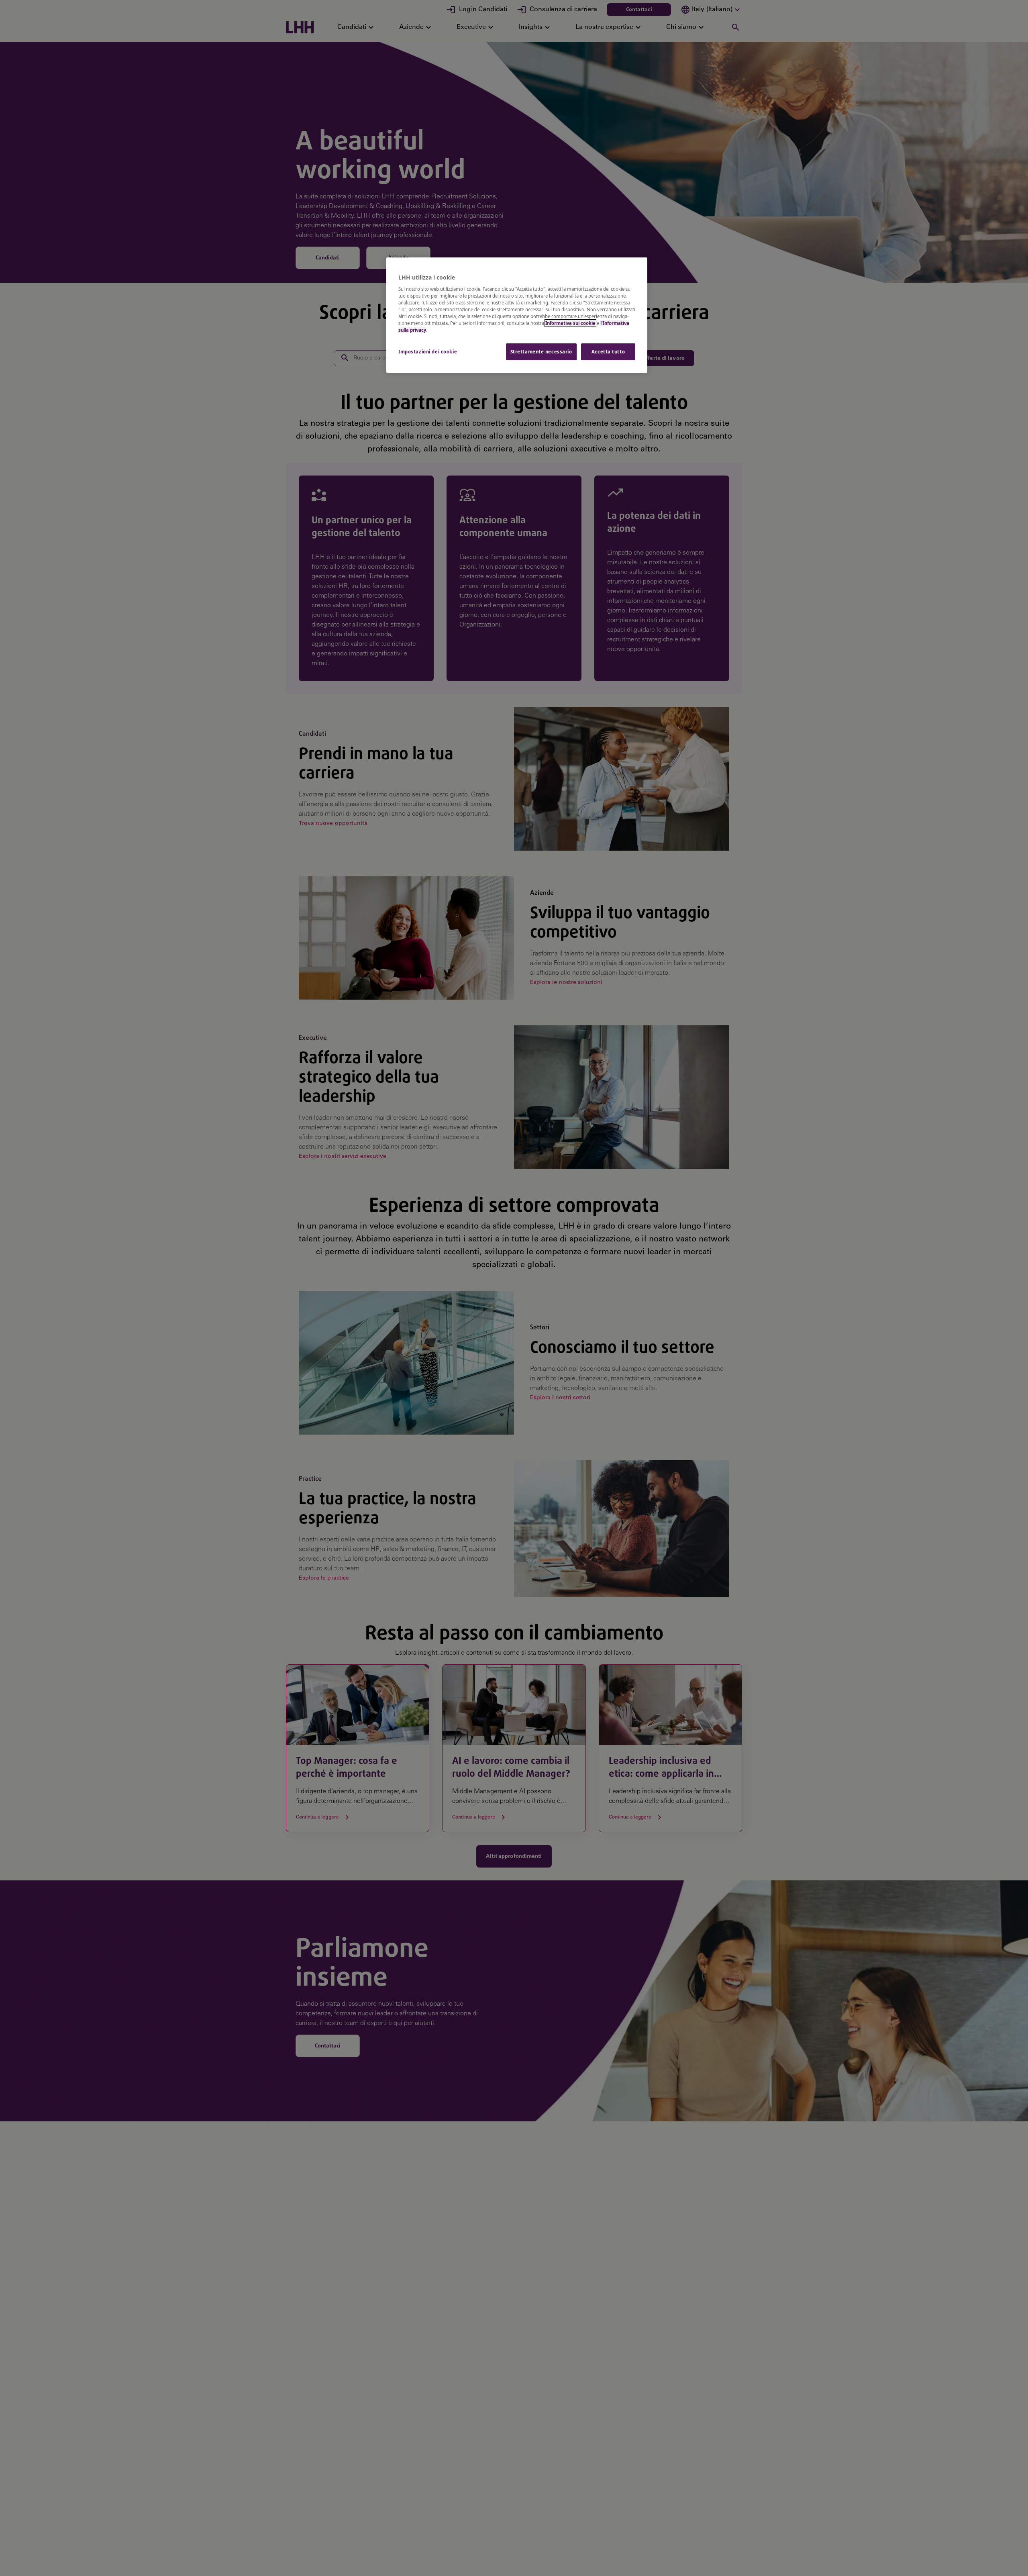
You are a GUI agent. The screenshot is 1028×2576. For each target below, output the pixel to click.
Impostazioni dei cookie (428, 352)
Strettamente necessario (541, 352)
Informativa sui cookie (570, 323)
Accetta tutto (608, 352)
